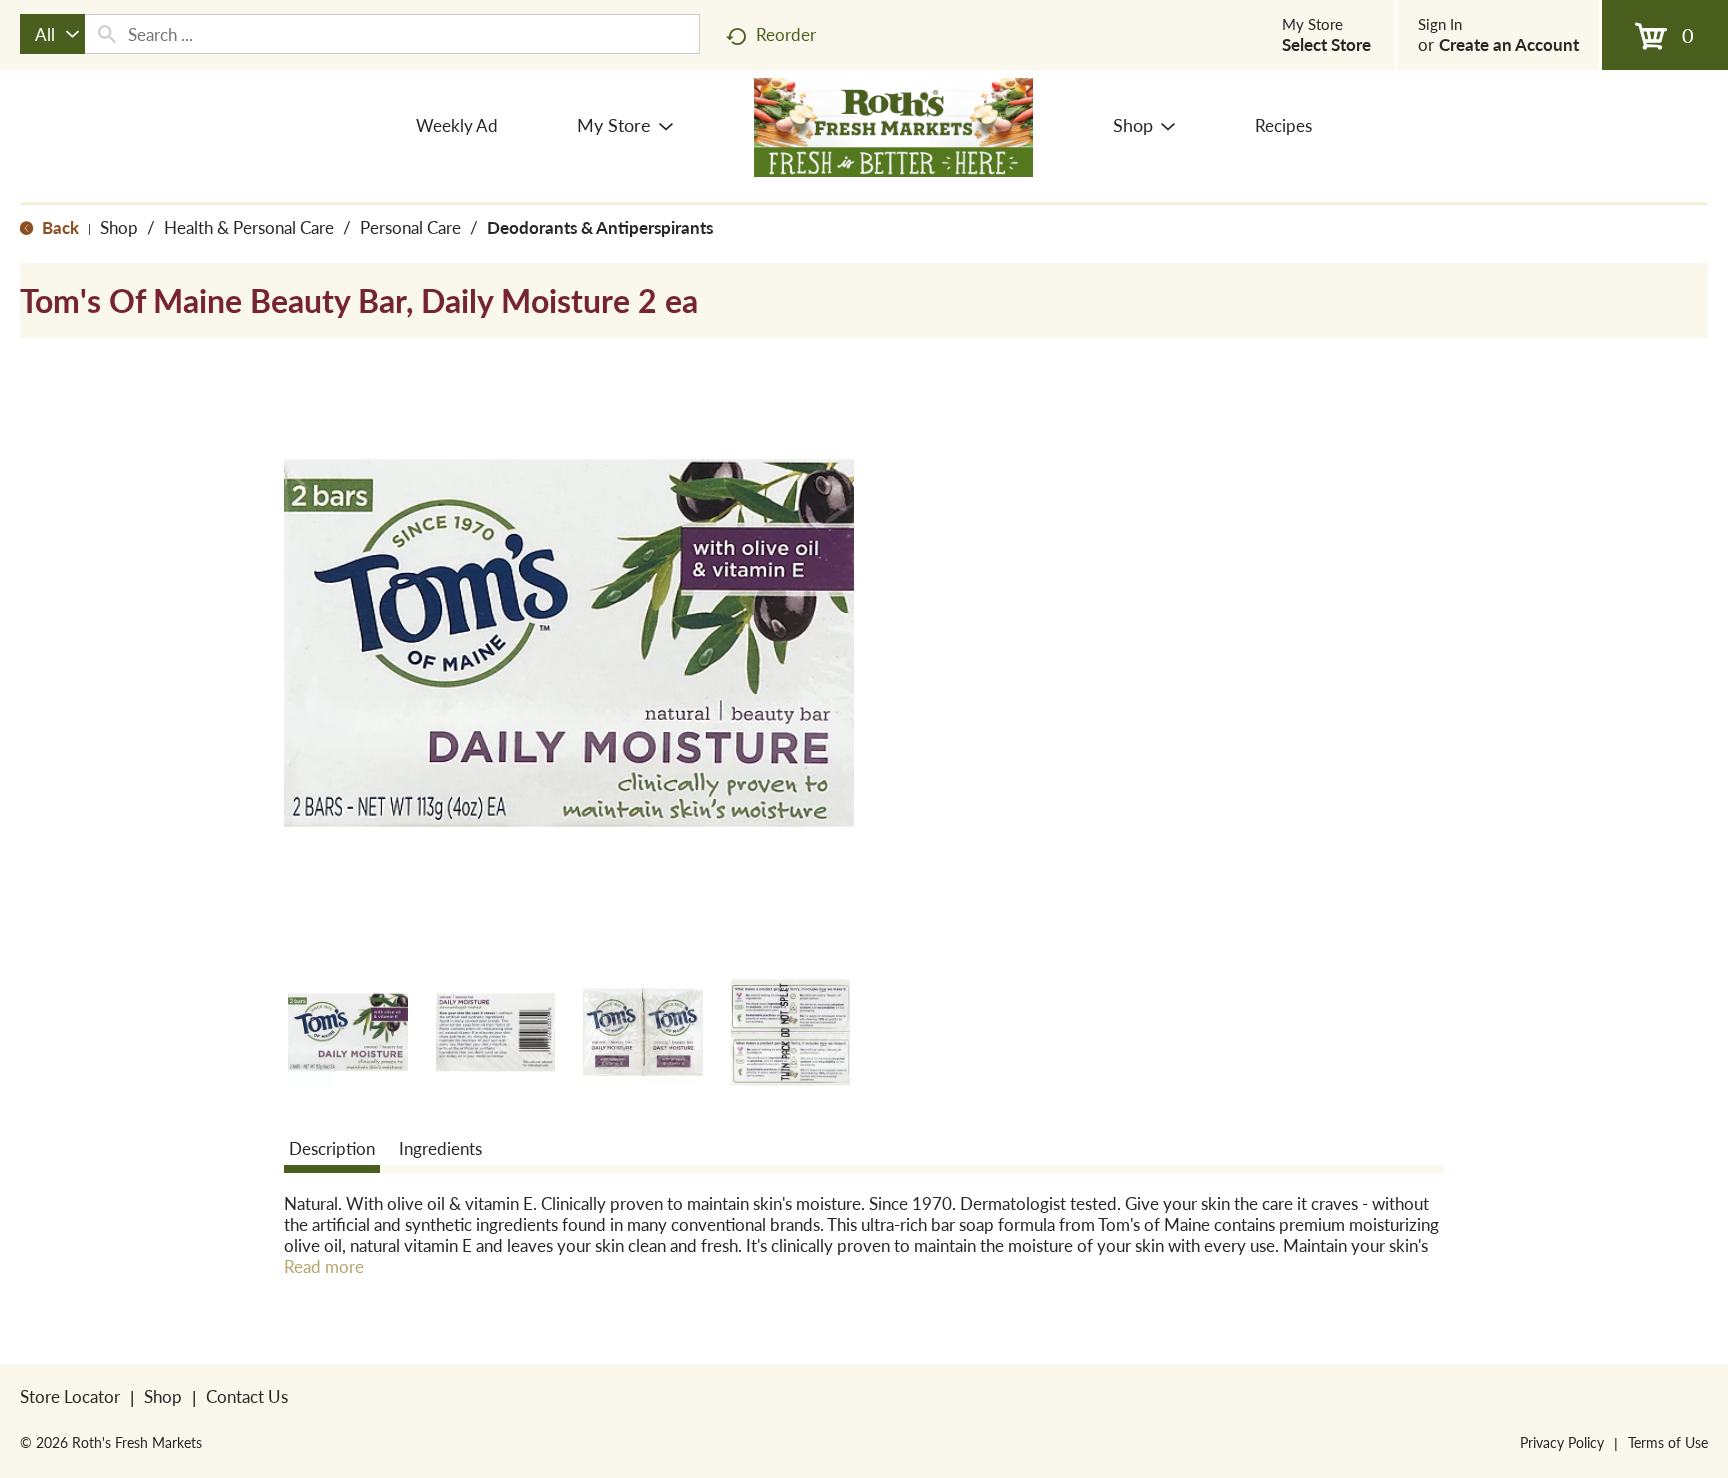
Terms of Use (1668, 1442)
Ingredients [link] (440, 1148)
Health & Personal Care (249, 227)
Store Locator (70, 1396)
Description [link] (332, 1148)
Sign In (1440, 24)
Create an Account (1509, 44)
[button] (348, 1032)
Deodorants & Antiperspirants (600, 227)
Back (58, 227)
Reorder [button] (786, 34)
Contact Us (247, 1396)
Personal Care (410, 227)
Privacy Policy (1562, 1442)
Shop (119, 227)
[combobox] (52, 34)
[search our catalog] (107, 34)
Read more (324, 1266)
